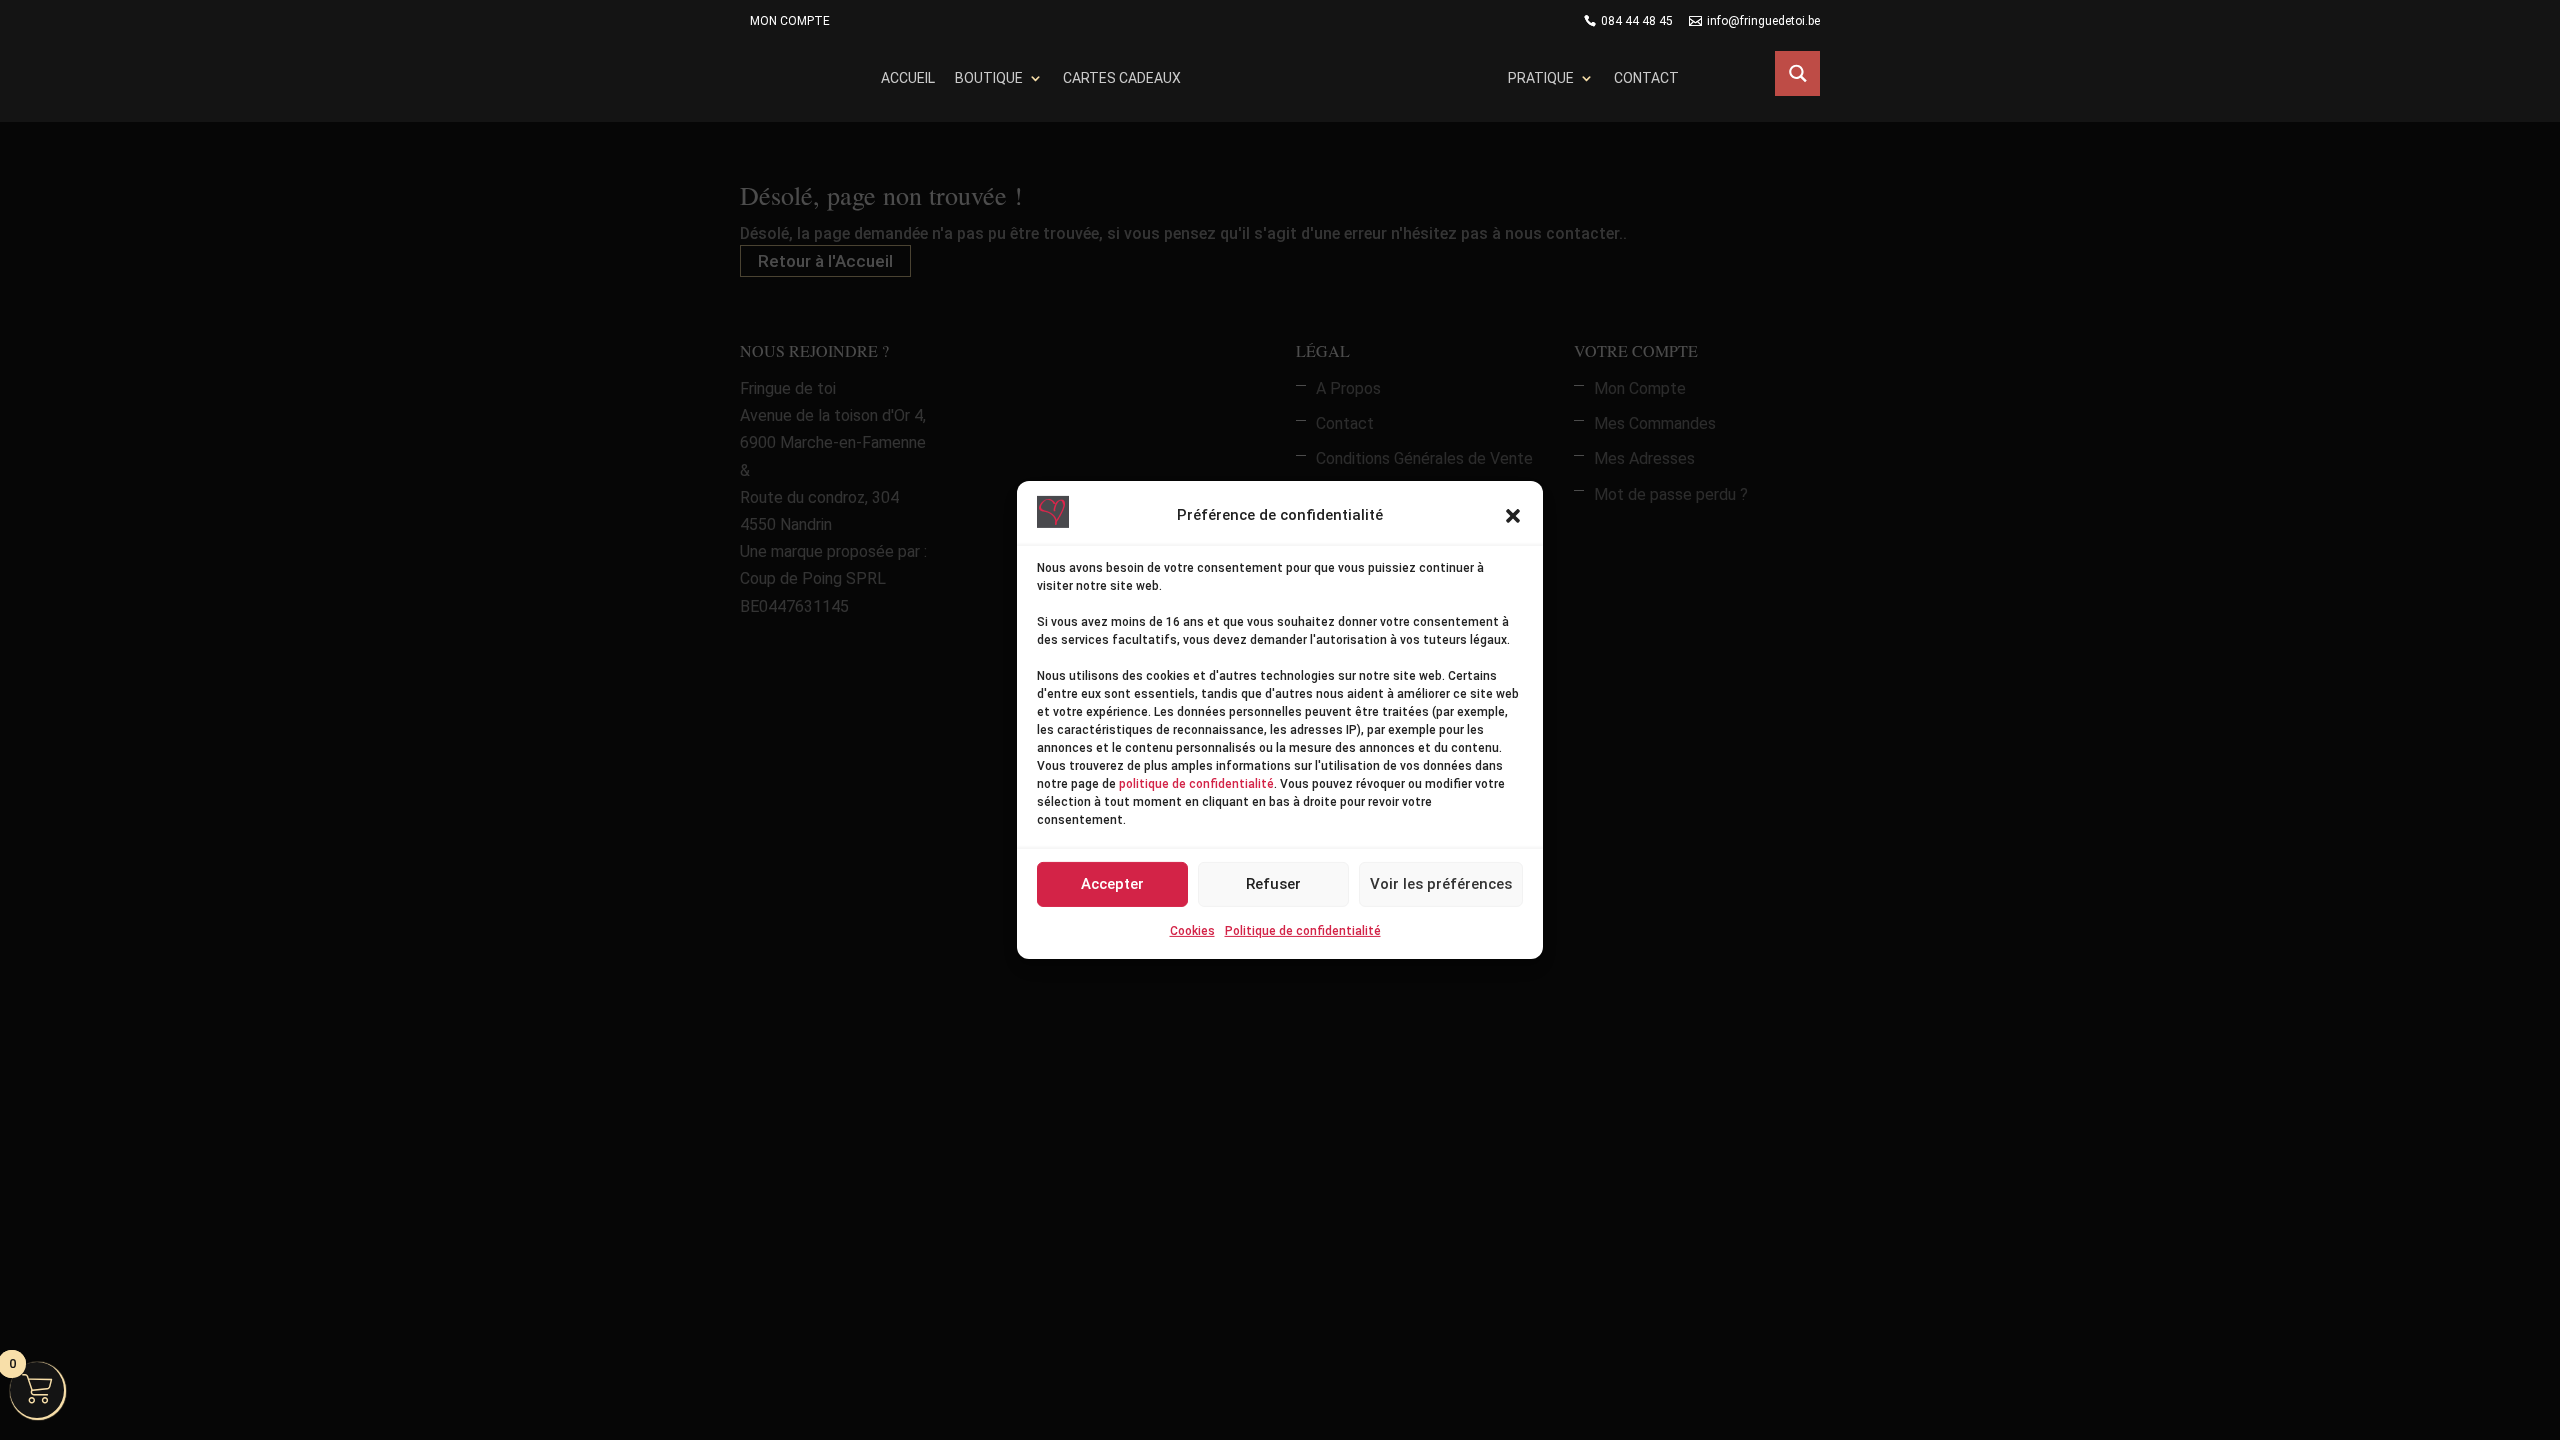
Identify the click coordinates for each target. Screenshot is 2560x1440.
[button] (1513, 516)
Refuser (1273, 884)
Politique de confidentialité (1303, 931)
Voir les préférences (1441, 884)
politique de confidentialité (1196, 784)
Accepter (1112, 884)
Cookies (1192, 931)
